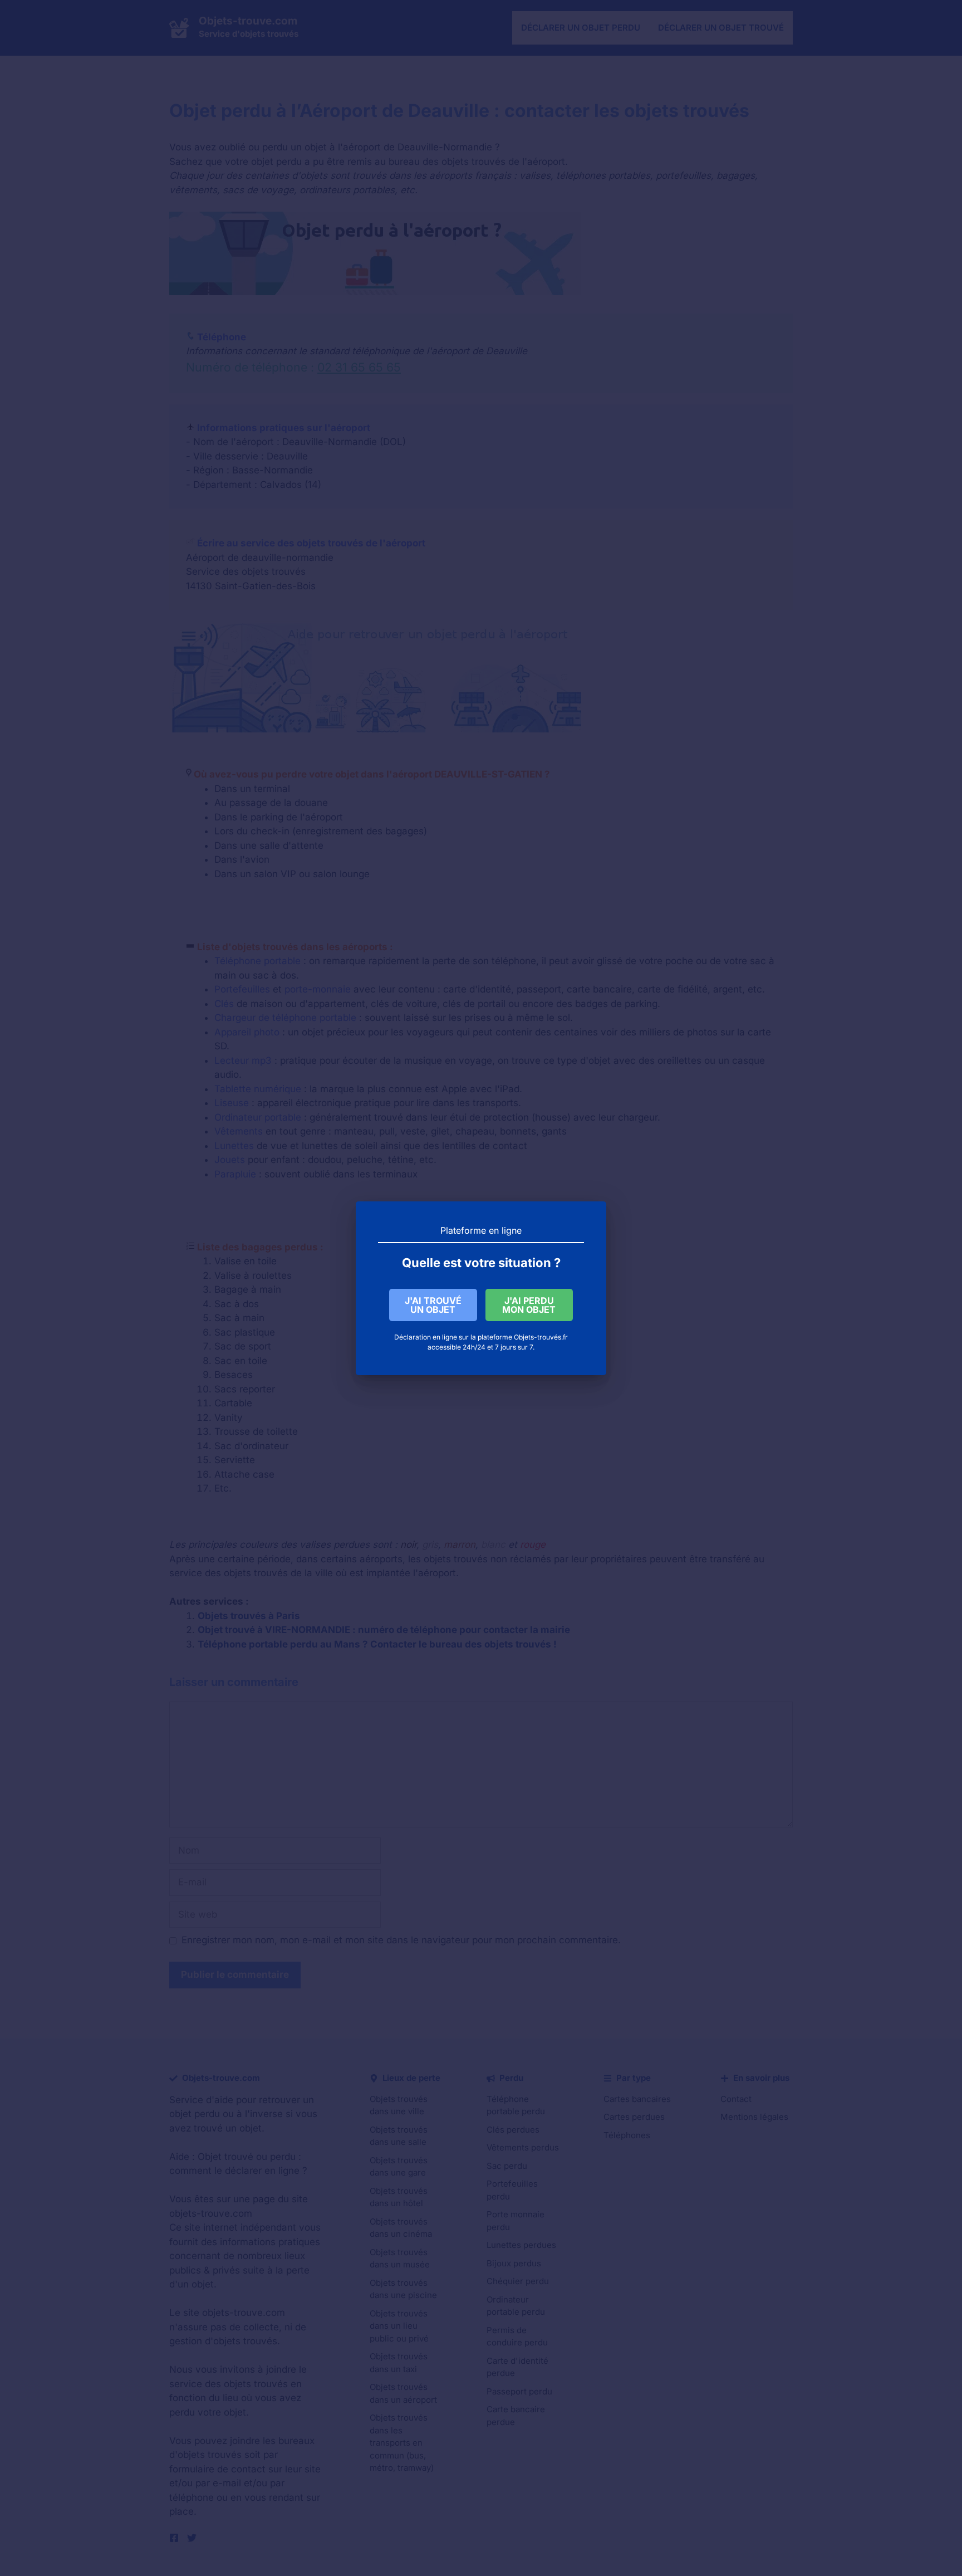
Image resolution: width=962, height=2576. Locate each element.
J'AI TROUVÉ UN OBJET (433, 1305)
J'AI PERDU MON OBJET (529, 1305)
